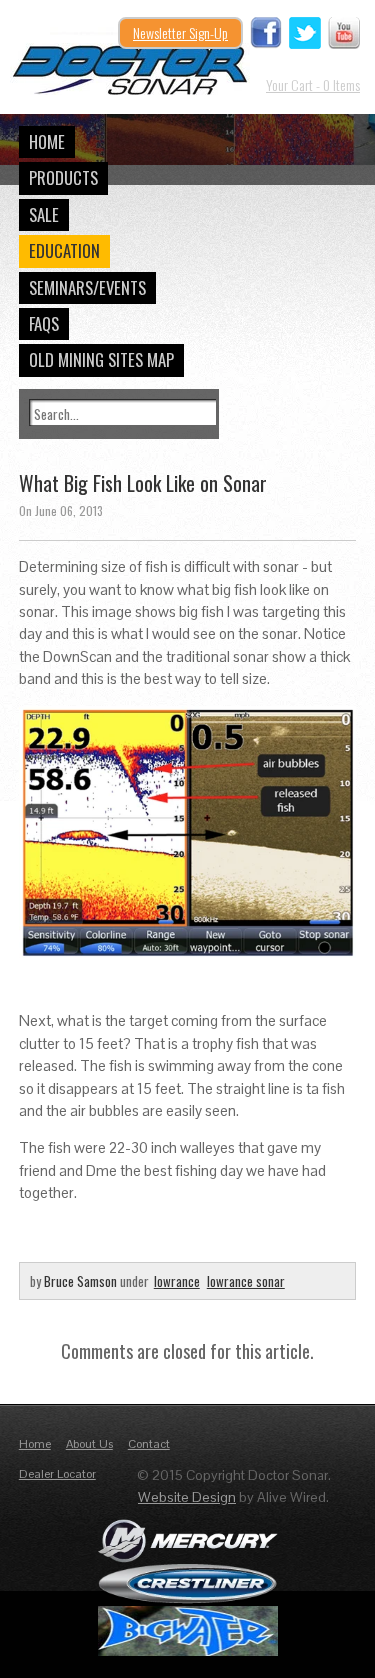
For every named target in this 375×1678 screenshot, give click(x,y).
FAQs (44, 323)
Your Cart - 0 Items (313, 84)
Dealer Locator (57, 1474)
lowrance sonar (246, 1281)
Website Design (187, 1497)
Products (63, 177)
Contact (149, 1444)
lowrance (177, 1281)
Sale (44, 214)
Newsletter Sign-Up (180, 32)
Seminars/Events (87, 287)
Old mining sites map (101, 359)
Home (47, 141)
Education (64, 250)
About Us (89, 1444)
